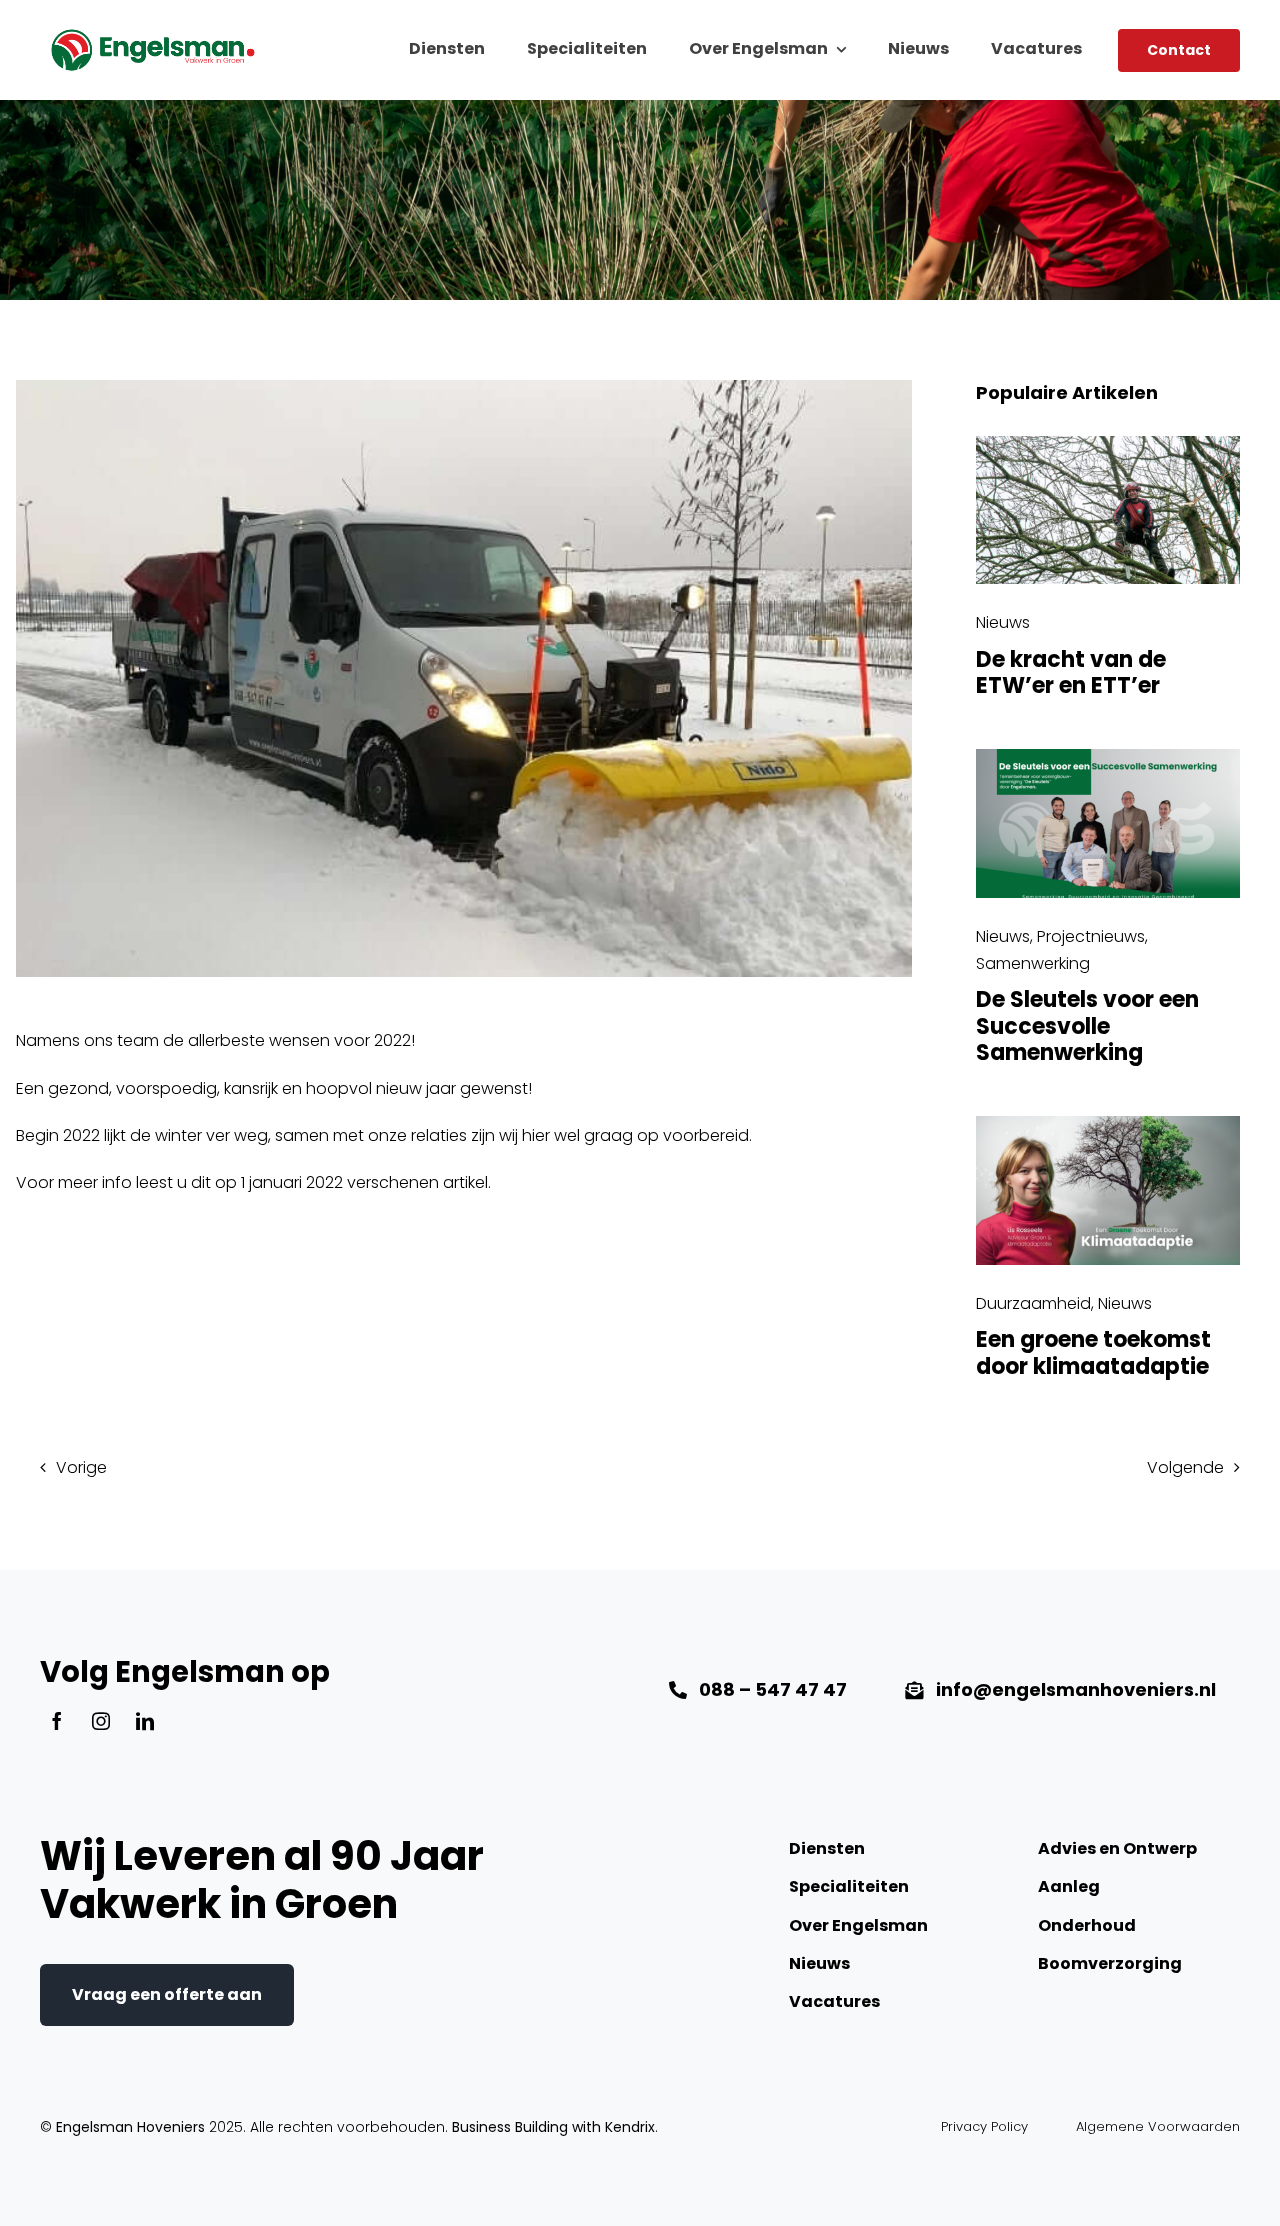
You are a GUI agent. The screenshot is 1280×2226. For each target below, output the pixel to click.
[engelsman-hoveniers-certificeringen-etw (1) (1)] (1108, 443)
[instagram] (101, 1721)
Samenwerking (1033, 963)
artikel (465, 1182)
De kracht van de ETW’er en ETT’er (1071, 672)
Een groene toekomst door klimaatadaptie (1093, 1352)
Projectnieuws (1091, 936)
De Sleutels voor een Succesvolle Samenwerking (1087, 1026)
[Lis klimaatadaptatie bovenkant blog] (1108, 1123)
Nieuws (1003, 622)
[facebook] (57, 1721)
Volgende (1185, 1467)
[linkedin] (145, 1721)
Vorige (81, 1467)
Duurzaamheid (1033, 1303)
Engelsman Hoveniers (130, 2127)
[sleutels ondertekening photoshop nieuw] (1108, 756)
